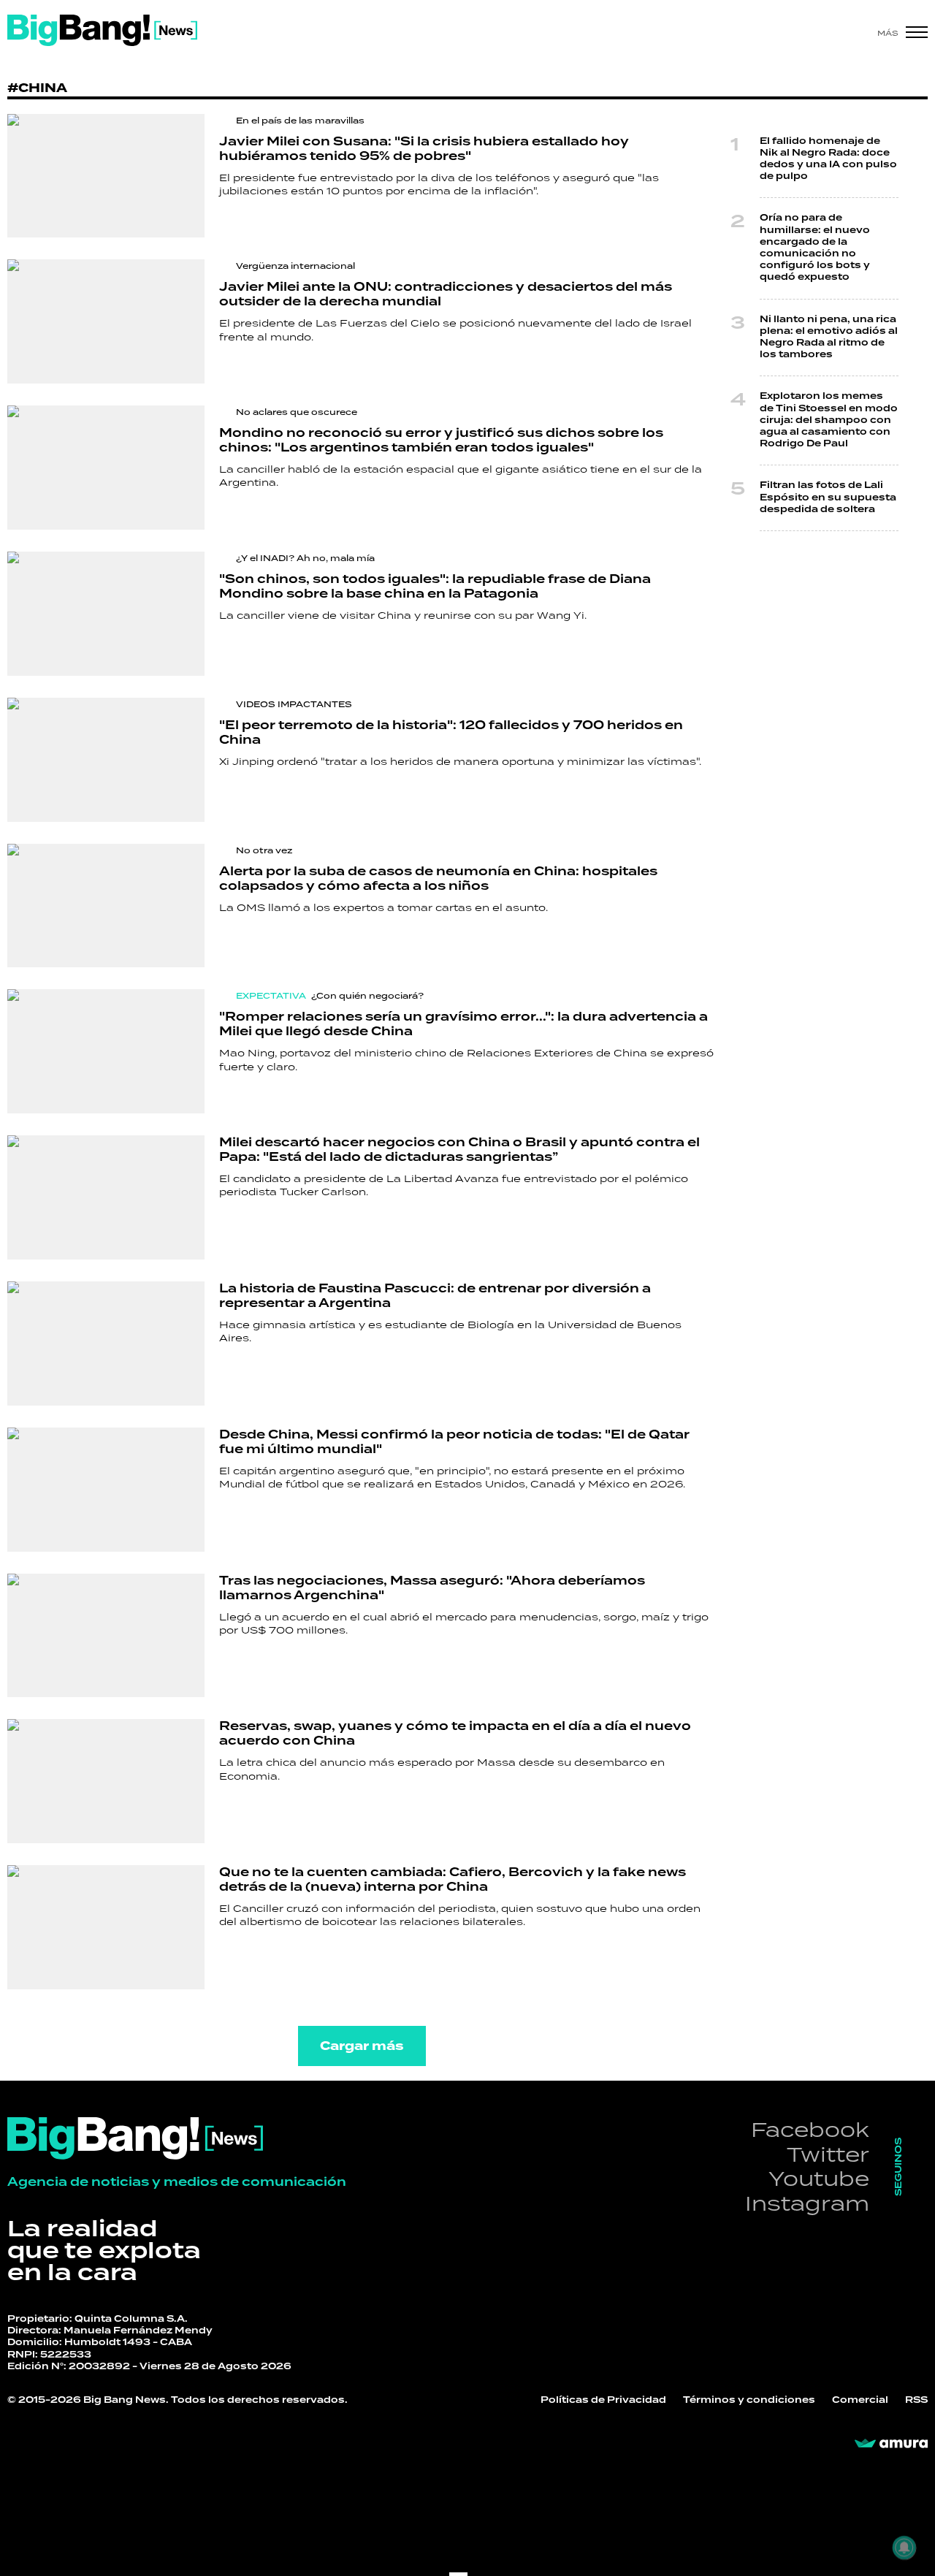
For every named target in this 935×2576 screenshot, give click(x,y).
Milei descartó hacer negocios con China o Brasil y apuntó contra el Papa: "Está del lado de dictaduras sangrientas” (459, 1150)
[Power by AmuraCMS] (891, 2444)
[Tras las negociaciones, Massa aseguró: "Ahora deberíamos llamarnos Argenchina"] (106, 1636)
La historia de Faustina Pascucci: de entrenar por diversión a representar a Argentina (435, 1296)
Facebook (810, 2129)
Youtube (819, 2178)
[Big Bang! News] (102, 30)
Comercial (860, 2400)
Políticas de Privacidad (603, 2400)
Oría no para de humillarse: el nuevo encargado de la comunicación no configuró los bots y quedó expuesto (815, 248)
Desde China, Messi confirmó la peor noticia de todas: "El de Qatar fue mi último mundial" (454, 1442)
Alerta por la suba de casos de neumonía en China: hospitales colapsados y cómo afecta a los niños (438, 879)
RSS (916, 2400)
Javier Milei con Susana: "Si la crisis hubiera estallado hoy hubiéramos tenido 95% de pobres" (424, 149)
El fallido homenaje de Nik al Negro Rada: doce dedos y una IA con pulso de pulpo (828, 159)
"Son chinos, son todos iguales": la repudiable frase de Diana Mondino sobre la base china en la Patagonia (435, 587)
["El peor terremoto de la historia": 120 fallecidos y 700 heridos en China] (106, 760)
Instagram (807, 2203)
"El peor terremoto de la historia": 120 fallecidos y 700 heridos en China (451, 733)
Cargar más (362, 2046)
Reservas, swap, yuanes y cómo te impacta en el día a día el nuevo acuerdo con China (455, 1734)
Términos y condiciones (749, 2400)
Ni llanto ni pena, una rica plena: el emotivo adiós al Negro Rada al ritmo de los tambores (829, 338)
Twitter (828, 2154)
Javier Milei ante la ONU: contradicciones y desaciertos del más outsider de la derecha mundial (446, 294)
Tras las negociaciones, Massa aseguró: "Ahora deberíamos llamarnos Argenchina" (432, 1588)
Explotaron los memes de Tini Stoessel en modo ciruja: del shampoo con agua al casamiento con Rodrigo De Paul (829, 420)
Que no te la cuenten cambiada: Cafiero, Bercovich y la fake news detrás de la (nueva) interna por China (453, 1880)
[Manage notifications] (904, 2548)
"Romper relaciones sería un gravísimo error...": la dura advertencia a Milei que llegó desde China (463, 1024)
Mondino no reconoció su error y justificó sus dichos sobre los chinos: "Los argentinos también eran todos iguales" (441, 441)
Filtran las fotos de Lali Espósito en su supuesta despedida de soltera (828, 497)
